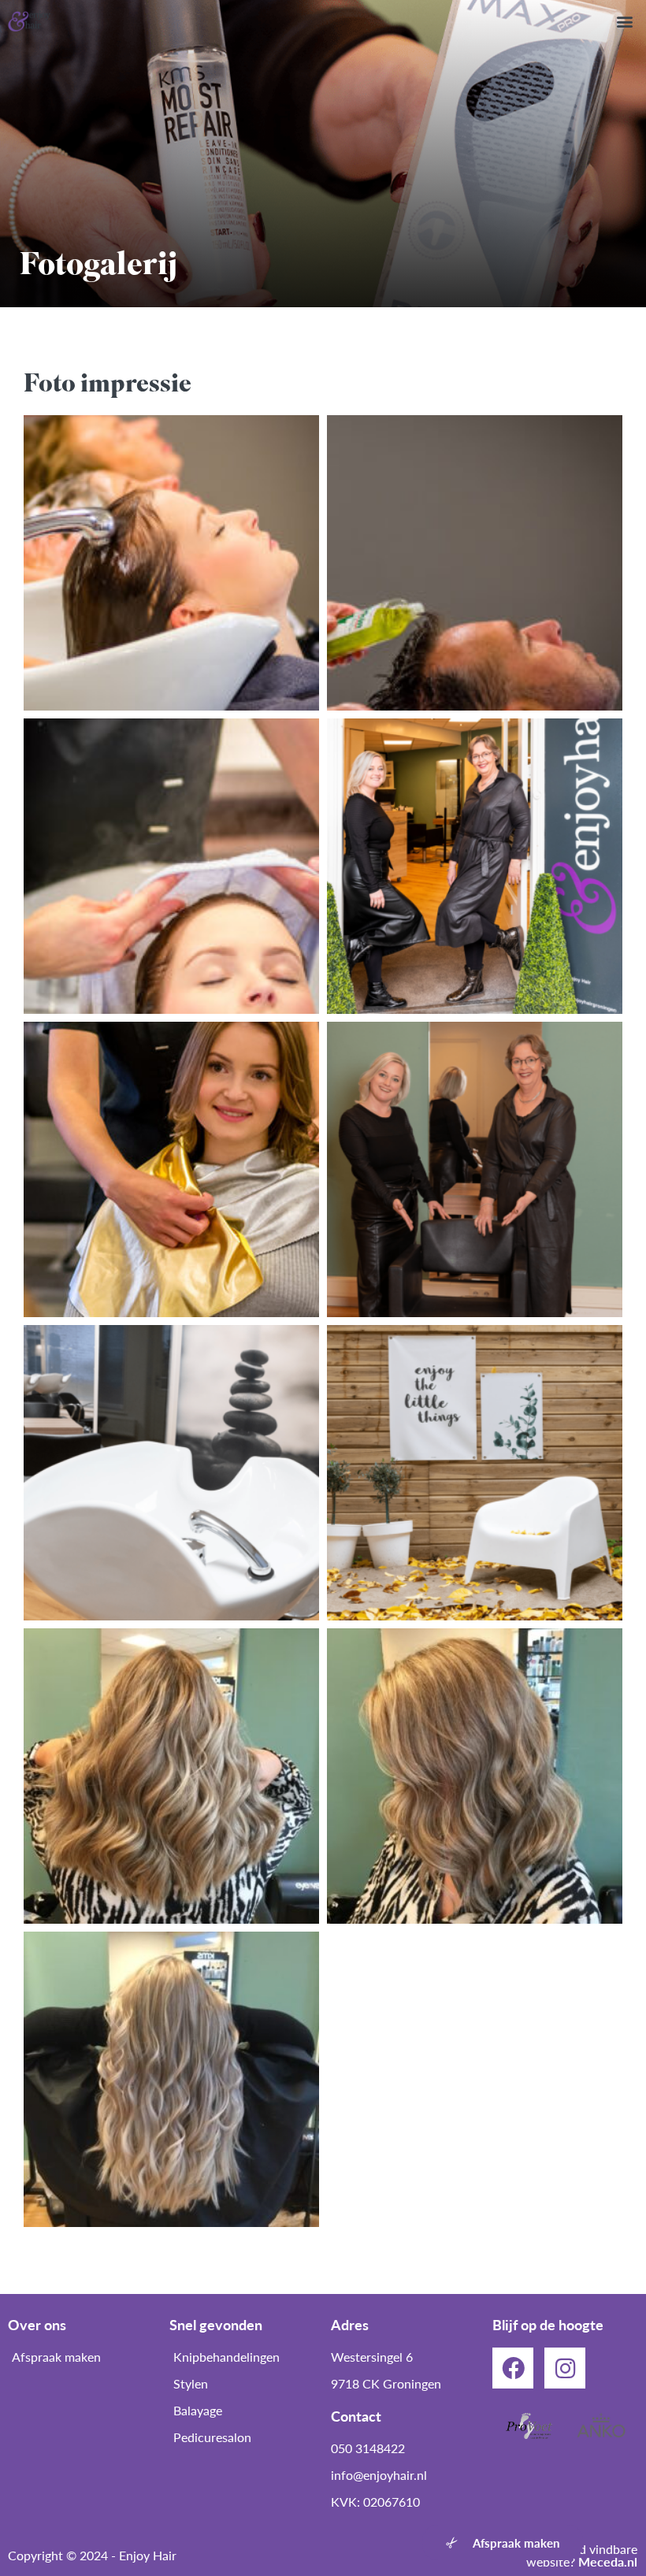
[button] (625, 21)
